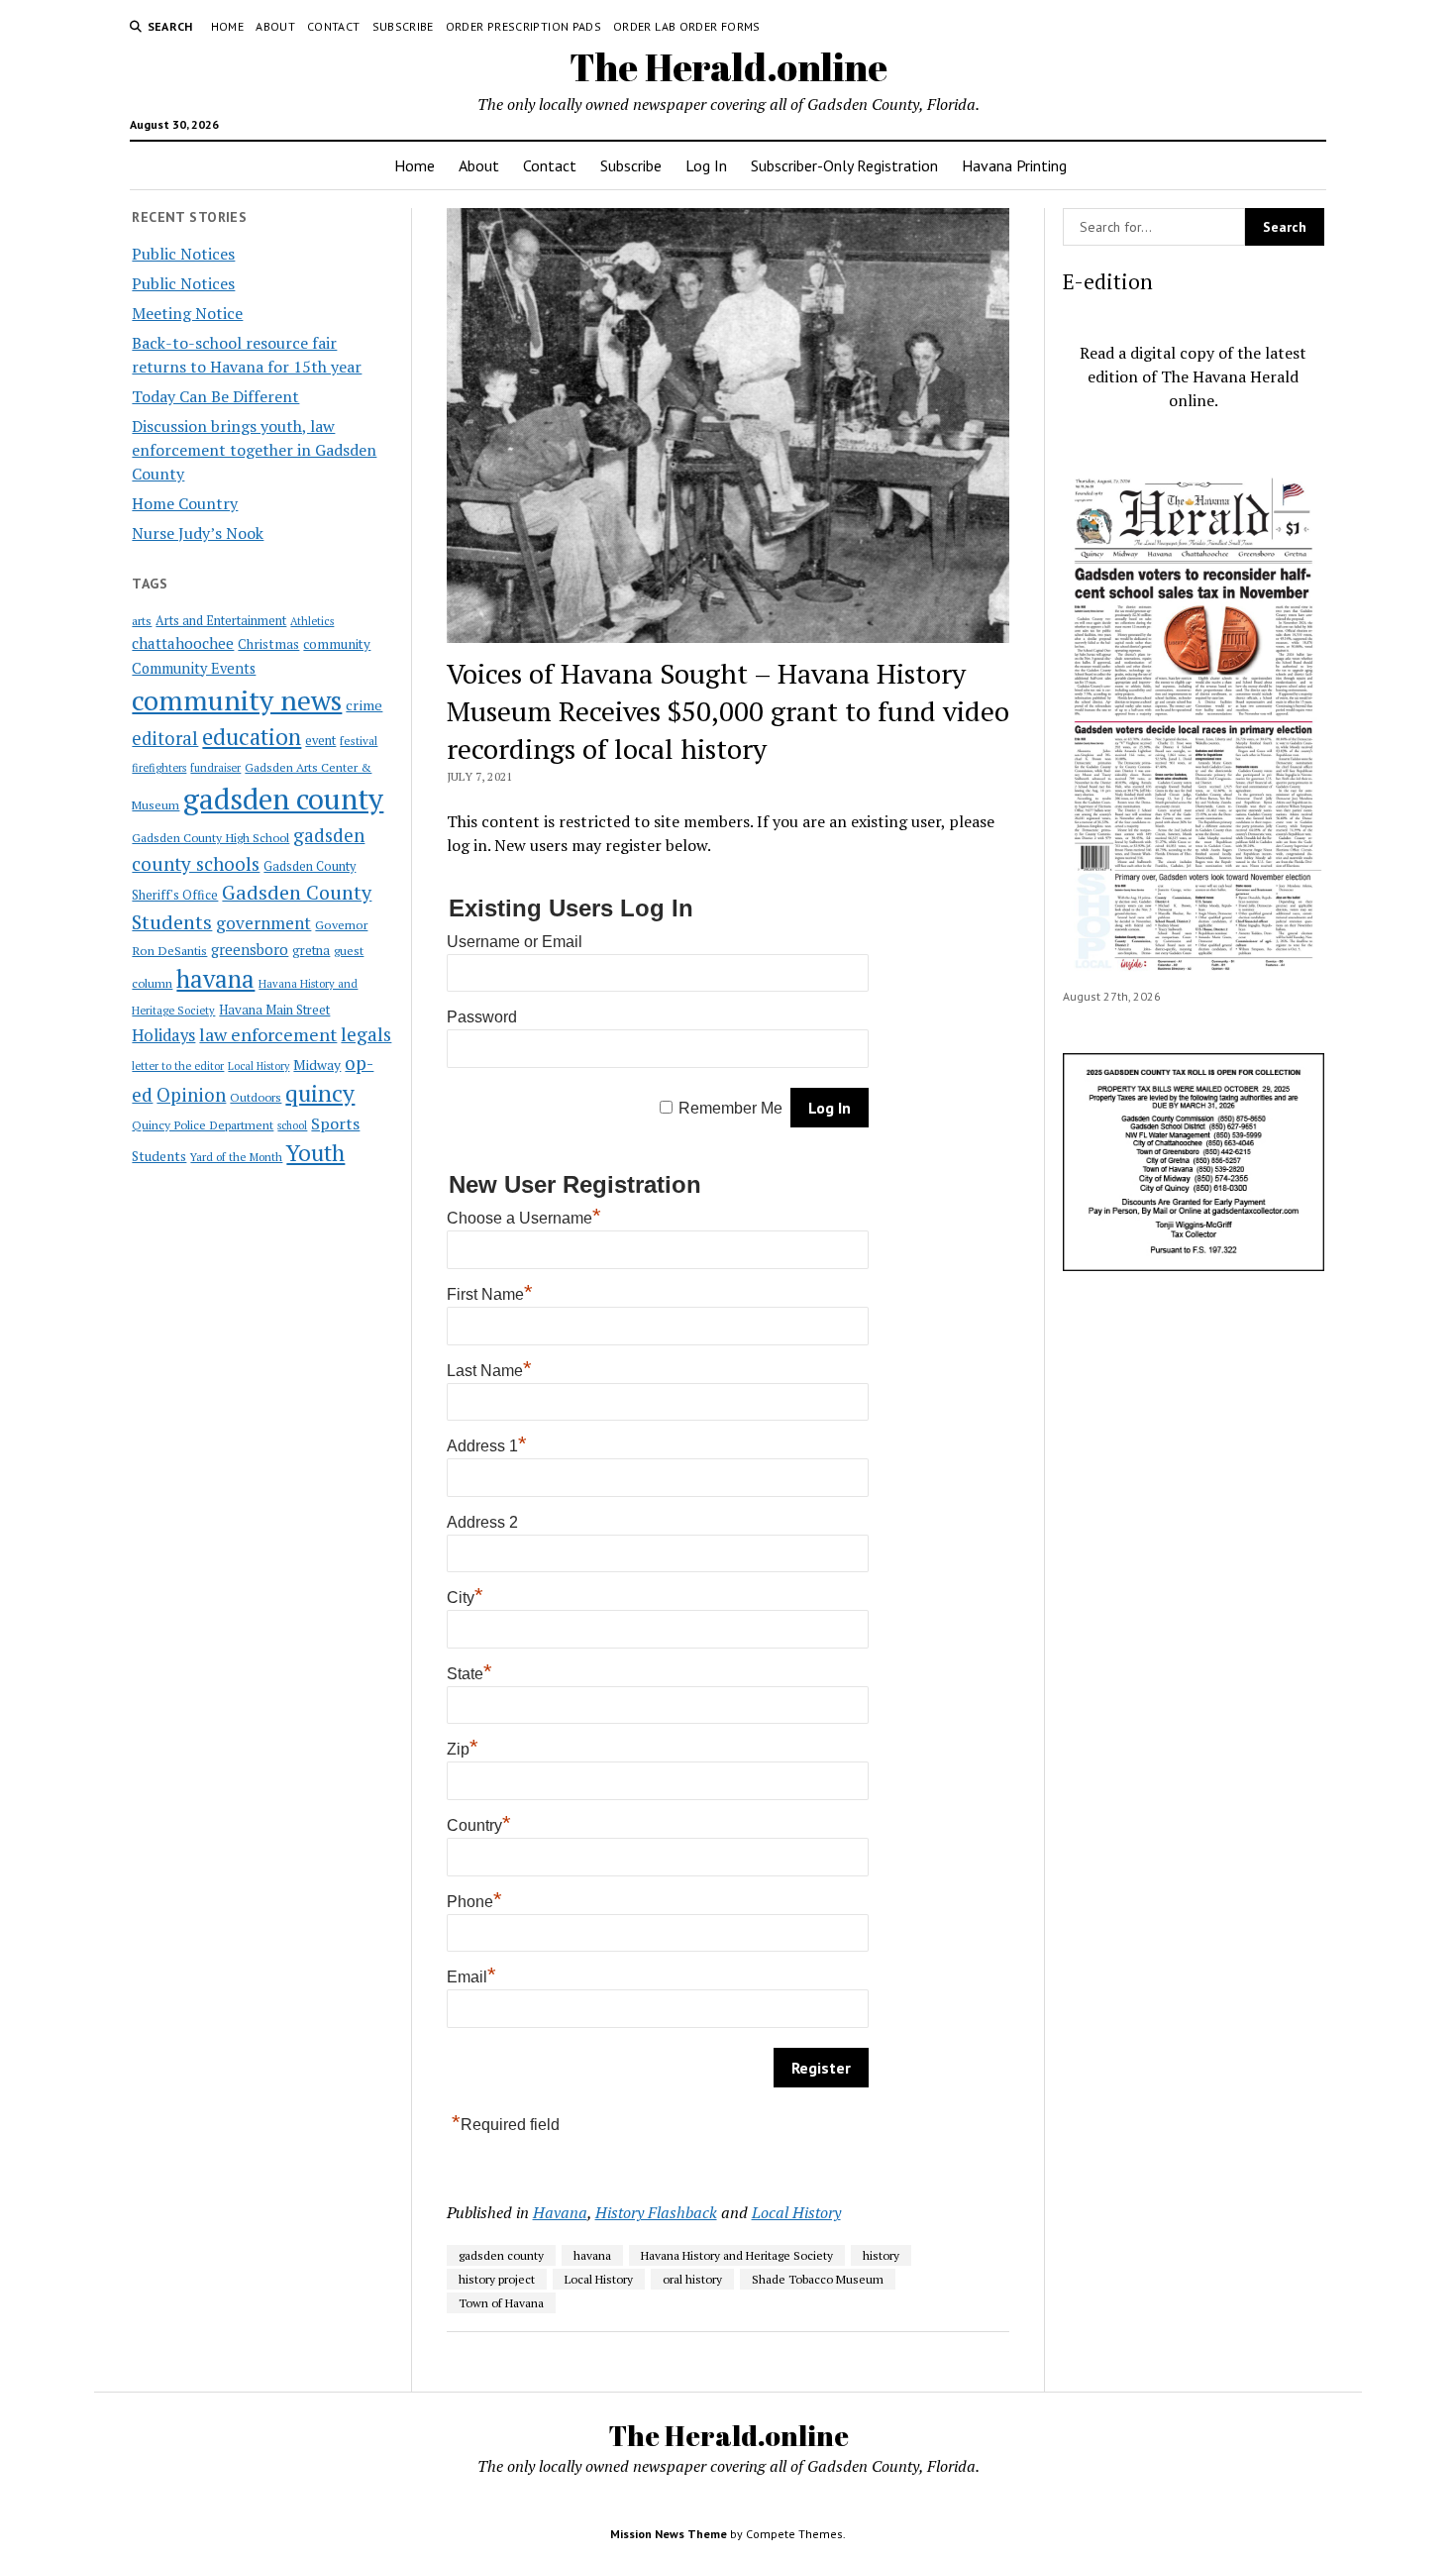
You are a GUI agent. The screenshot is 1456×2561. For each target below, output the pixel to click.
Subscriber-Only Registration (844, 165)
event (320, 741)
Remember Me (730, 1108)
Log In (706, 165)
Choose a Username (524, 1218)
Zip (463, 1749)
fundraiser (215, 768)
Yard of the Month (236, 1157)
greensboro (250, 949)
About (275, 26)
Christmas (268, 644)
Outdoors (256, 1097)
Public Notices (183, 254)
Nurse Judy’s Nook (198, 533)
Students (159, 1156)
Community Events (194, 668)
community (337, 644)
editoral (165, 738)
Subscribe (403, 26)
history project (497, 2279)
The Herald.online (728, 67)
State (469, 1674)
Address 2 (482, 1522)
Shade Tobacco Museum (818, 2279)
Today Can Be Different (215, 396)
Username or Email (515, 942)
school (292, 1125)
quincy (320, 1093)
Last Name (489, 1371)
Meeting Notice (187, 313)
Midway (317, 1065)
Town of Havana (501, 2303)
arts (142, 621)
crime (364, 705)
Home (227, 26)
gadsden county (283, 799)
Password (482, 1017)
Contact (334, 26)
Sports (335, 1123)
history (881, 2255)
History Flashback (656, 2212)
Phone (474, 1902)
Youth (315, 1152)
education (252, 737)
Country (479, 1825)
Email (471, 1977)
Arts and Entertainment (221, 621)
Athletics (312, 621)
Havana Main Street (274, 1010)
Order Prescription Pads (523, 26)
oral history (692, 2279)
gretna (311, 950)
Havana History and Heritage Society (737, 2255)
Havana (560, 2212)
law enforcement (268, 1034)
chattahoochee (183, 643)
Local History (259, 1066)
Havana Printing (1014, 165)
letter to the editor (178, 1066)
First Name (490, 1294)
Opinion (191, 1095)
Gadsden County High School (210, 837)
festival (359, 741)
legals (366, 1034)
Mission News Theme (669, 2534)
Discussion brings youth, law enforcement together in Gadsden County (254, 450)
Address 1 (487, 1446)
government (263, 923)
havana (215, 979)
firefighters (159, 768)
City (465, 1598)
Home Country (185, 503)
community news (237, 700)
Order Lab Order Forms (687, 26)
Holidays (163, 1035)
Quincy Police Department (203, 1124)
